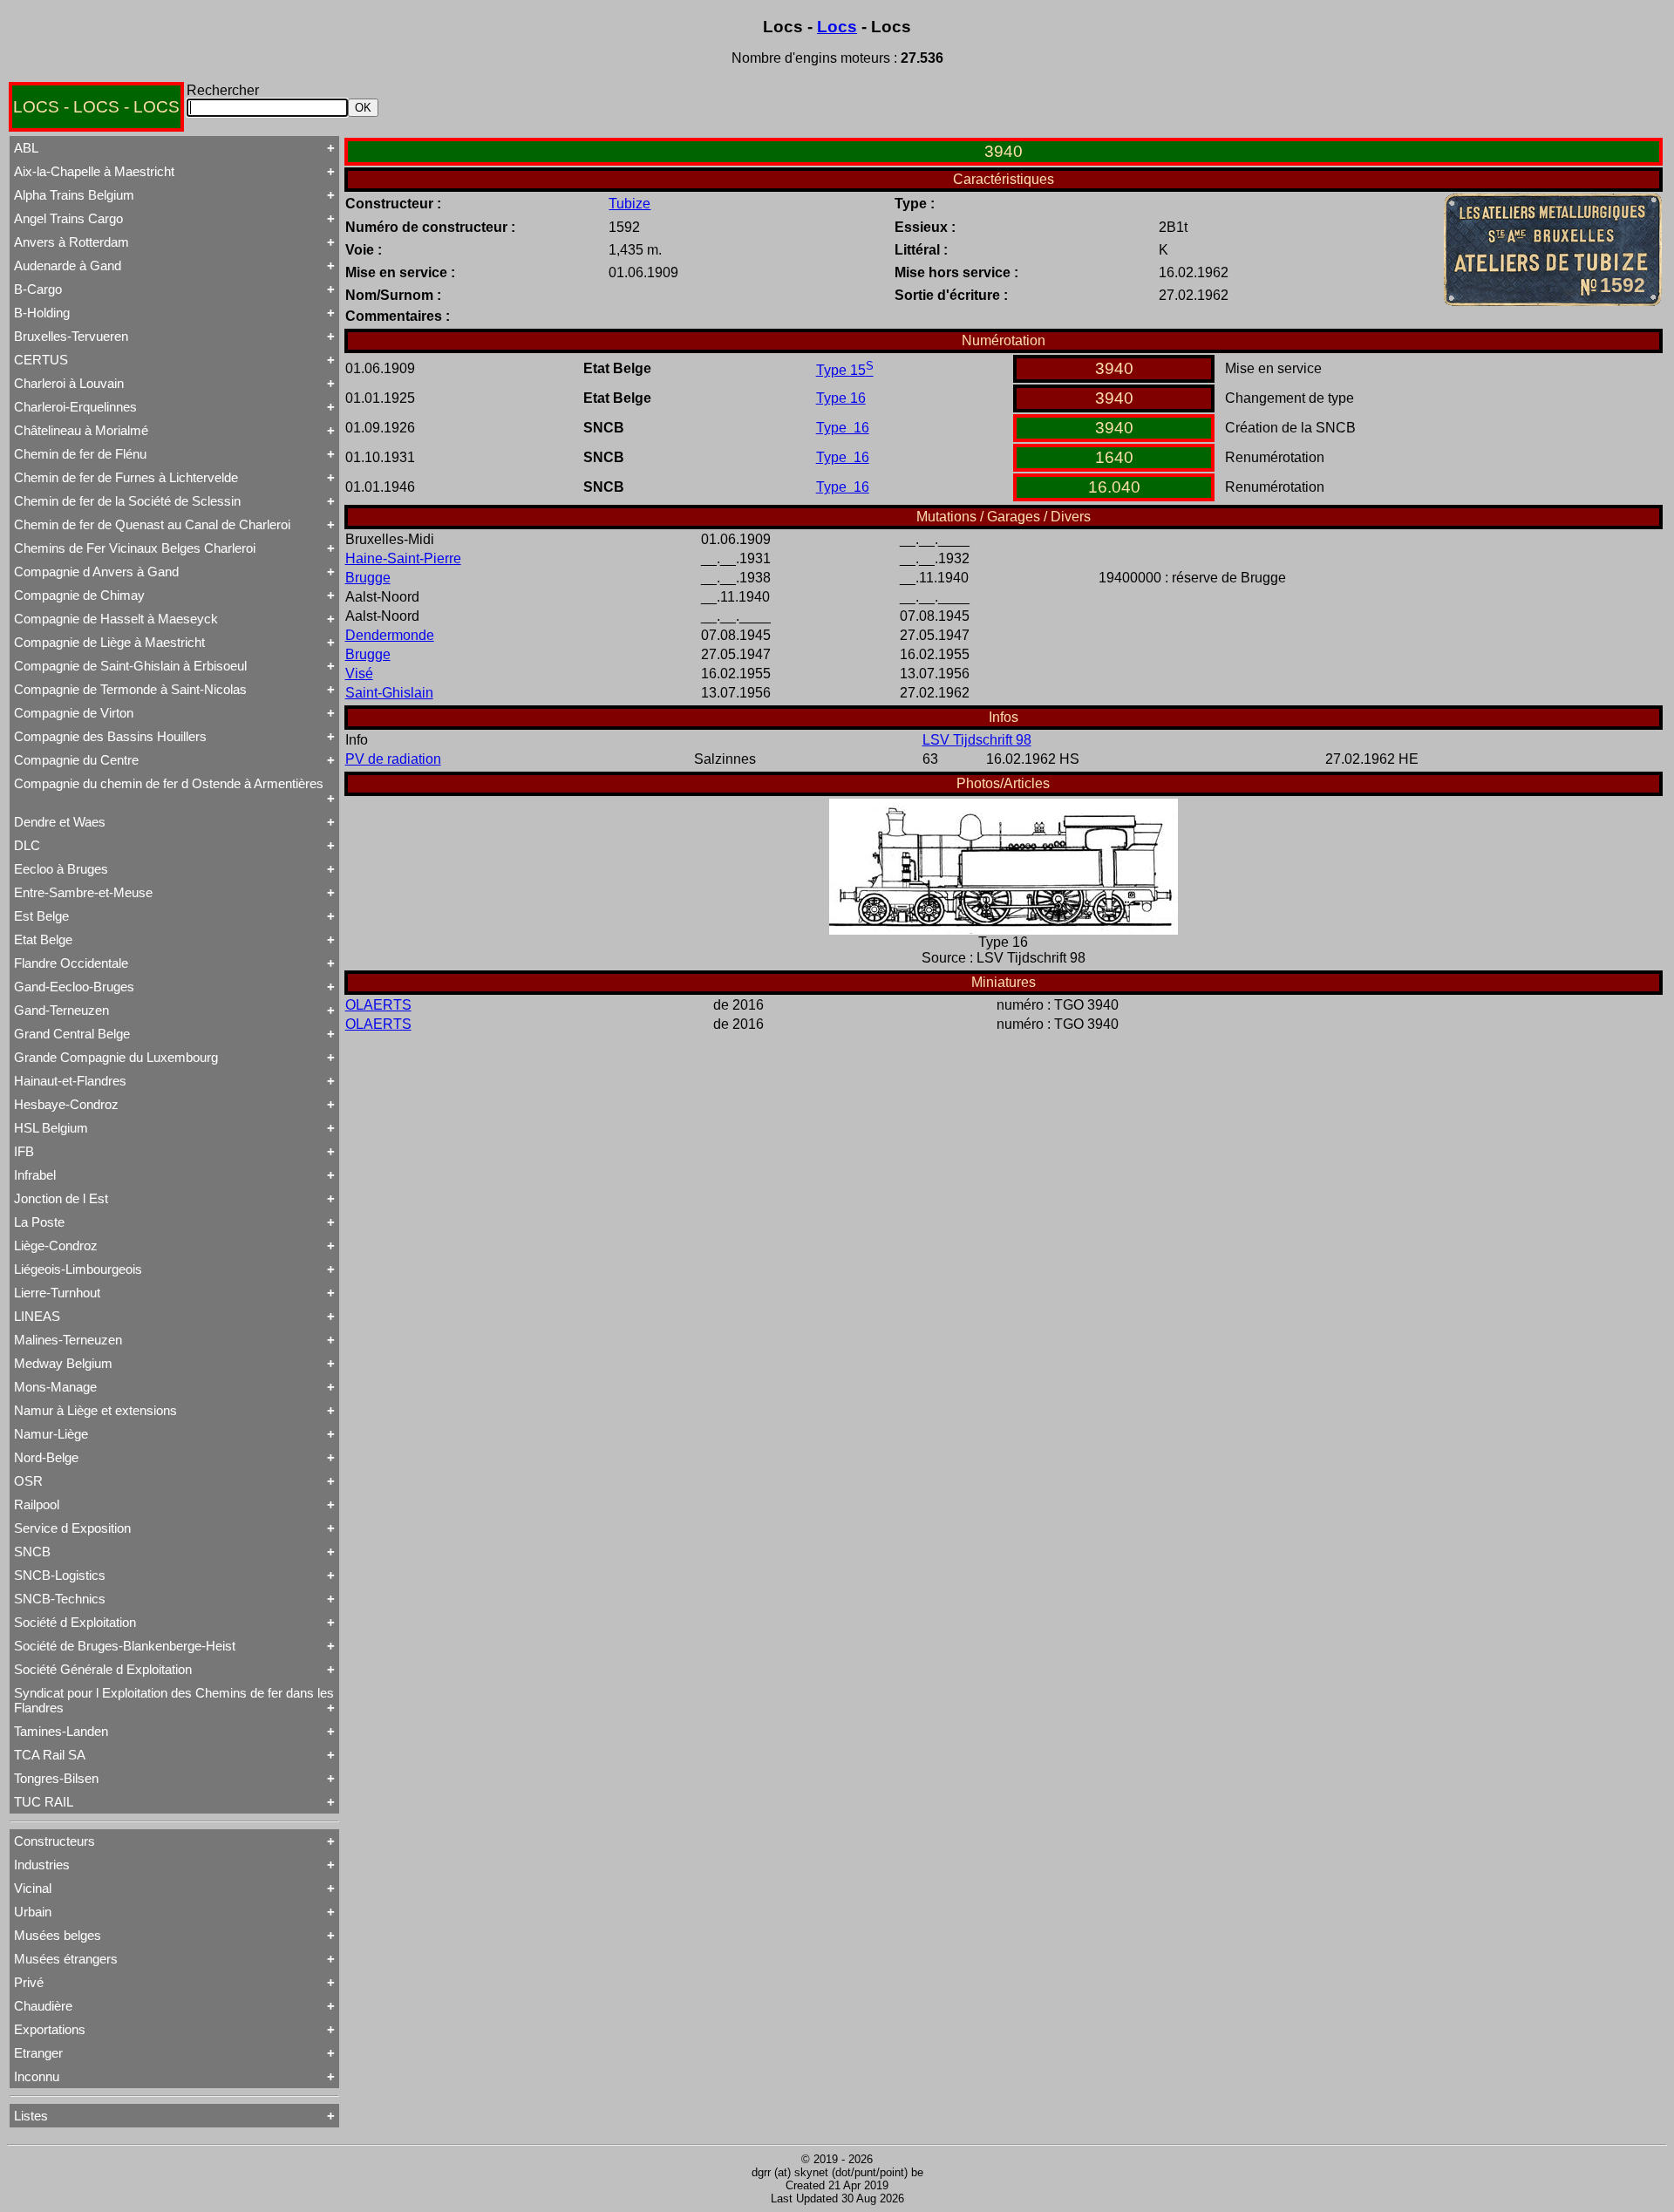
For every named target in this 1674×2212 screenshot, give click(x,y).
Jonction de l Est (61, 1198)
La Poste (39, 1222)
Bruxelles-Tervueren (71, 336)
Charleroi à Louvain (69, 383)
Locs (837, 27)
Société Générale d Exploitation (103, 1669)
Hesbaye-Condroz (66, 1104)
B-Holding (42, 313)
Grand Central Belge (72, 1034)
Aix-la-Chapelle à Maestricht (94, 171)
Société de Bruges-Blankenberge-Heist (125, 1646)
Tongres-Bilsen (56, 1778)
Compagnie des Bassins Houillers (110, 736)
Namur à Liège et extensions (95, 1410)
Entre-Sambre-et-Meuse (83, 892)
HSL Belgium (51, 1128)
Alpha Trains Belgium (74, 195)
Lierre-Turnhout (57, 1293)
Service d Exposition (72, 1528)
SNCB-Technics (60, 1599)
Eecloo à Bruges (61, 869)
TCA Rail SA (50, 1755)
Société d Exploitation (75, 1622)
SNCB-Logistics (60, 1575)
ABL (26, 148)
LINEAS (37, 1316)
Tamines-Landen (61, 1731)
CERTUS (41, 360)
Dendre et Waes (60, 822)
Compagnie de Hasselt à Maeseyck (116, 619)
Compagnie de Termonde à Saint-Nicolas (130, 689)
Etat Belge (43, 939)
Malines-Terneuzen (68, 1340)
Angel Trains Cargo (68, 218)
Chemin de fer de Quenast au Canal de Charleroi (152, 524)
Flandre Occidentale (71, 963)
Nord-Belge (46, 1457)
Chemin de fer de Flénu (80, 454)
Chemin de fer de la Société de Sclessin (127, 501)
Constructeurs (54, 1841)
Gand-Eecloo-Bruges (74, 987)
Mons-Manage (55, 1387)
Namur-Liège (51, 1434)
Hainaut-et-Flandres (70, 1081)
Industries (42, 1865)
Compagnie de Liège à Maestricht (109, 642)
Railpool (37, 1504)
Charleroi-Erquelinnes (75, 407)
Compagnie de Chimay (79, 595)
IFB (24, 1151)
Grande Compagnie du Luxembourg (116, 1057)
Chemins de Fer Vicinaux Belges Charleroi (135, 548)
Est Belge (41, 916)
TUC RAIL (44, 1802)
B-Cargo (38, 289)
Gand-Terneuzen (61, 1010)
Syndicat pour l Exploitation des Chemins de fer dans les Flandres (174, 1700)
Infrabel (35, 1175)
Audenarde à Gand (68, 265)
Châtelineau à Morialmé (81, 430)
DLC (27, 845)
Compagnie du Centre (76, 760)
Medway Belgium (63, 1363)
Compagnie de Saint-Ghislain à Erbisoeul (130, 666)
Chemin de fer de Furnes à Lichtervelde (126, 477)
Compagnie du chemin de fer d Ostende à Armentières (169, 783)
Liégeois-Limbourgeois (78, 1269)
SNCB (32, 1552)
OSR (28, 1481)
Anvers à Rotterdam (71, 242)
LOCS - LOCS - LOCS (96, 107)
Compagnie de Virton (74, 713)
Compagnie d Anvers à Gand (96, 572)
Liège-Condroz (56, 1246)
